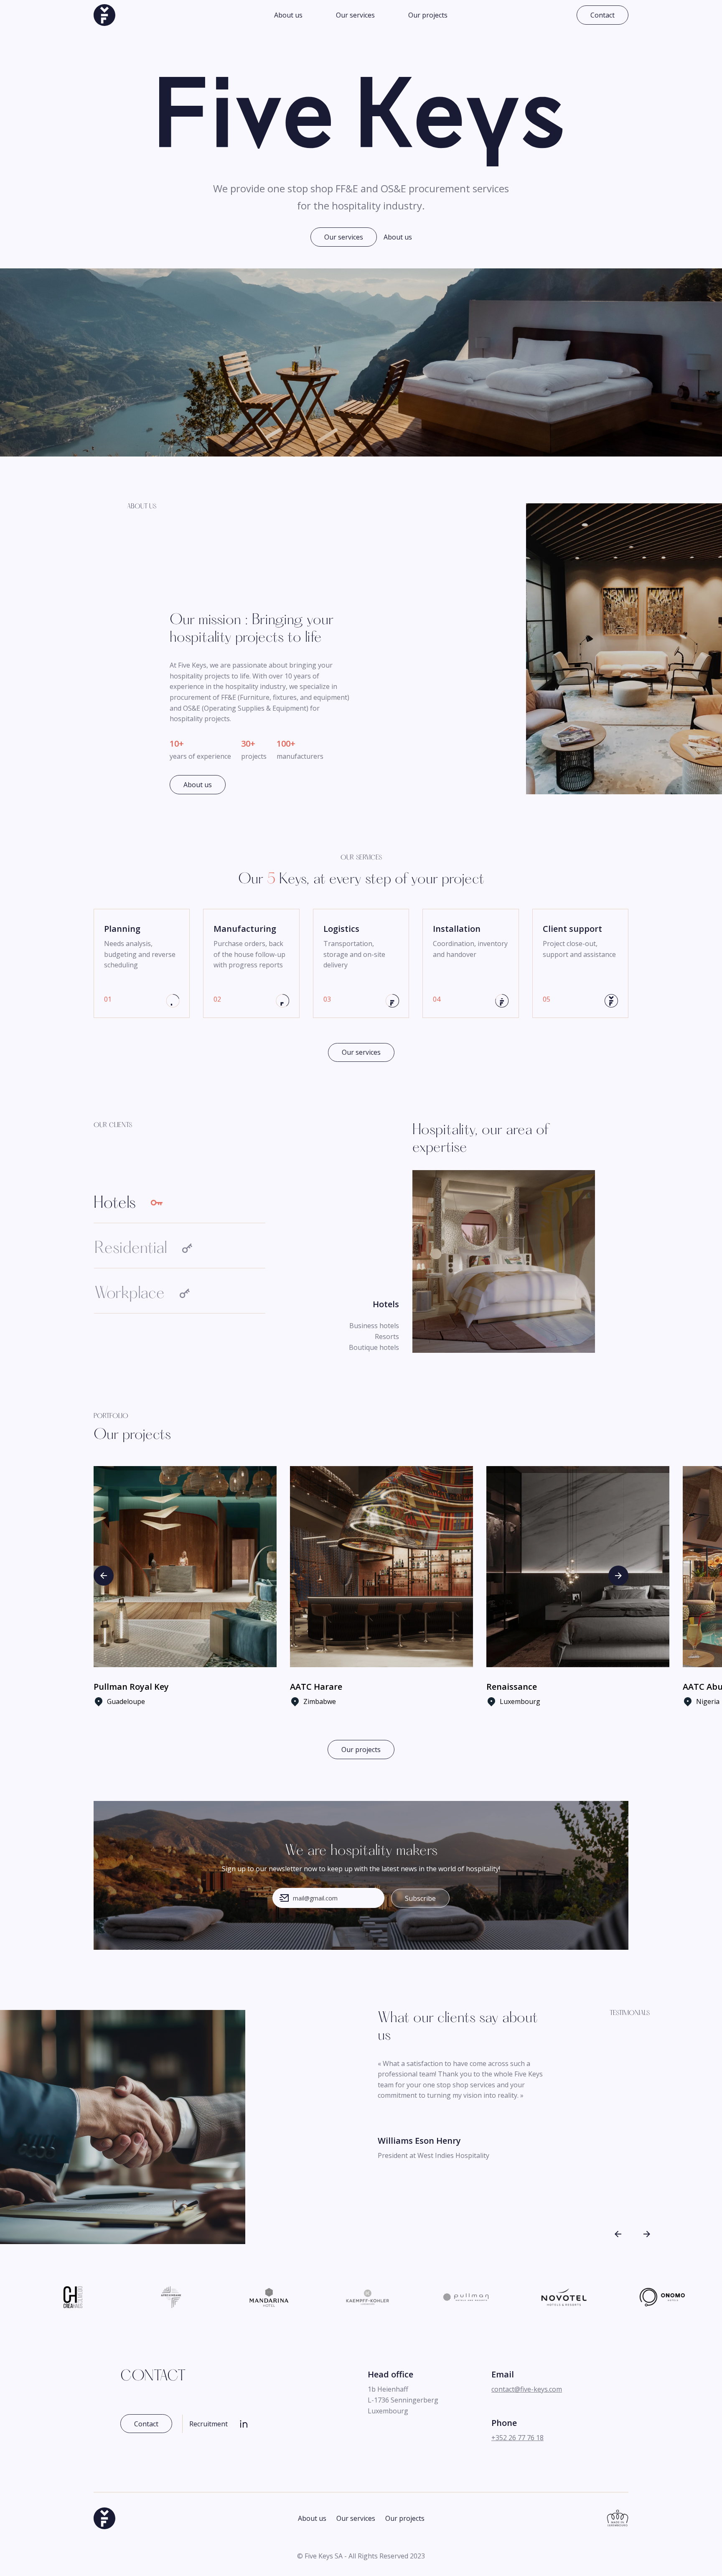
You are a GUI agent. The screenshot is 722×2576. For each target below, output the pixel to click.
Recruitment (208, 2424)
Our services (355, 15)
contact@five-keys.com (527, 2389)
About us (288, 15)
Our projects (428, 15)
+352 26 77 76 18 (517, 2438)
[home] (104, 15)
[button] (104, 1576)
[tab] (179, 1209)
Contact (603, 15)
